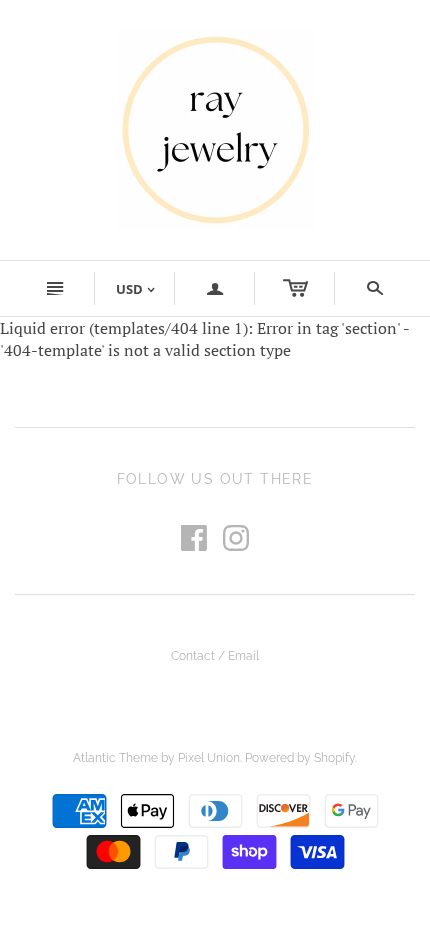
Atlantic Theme (115, 758)
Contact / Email (215, 656)
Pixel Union (209, 758)
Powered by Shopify (300, 758)
